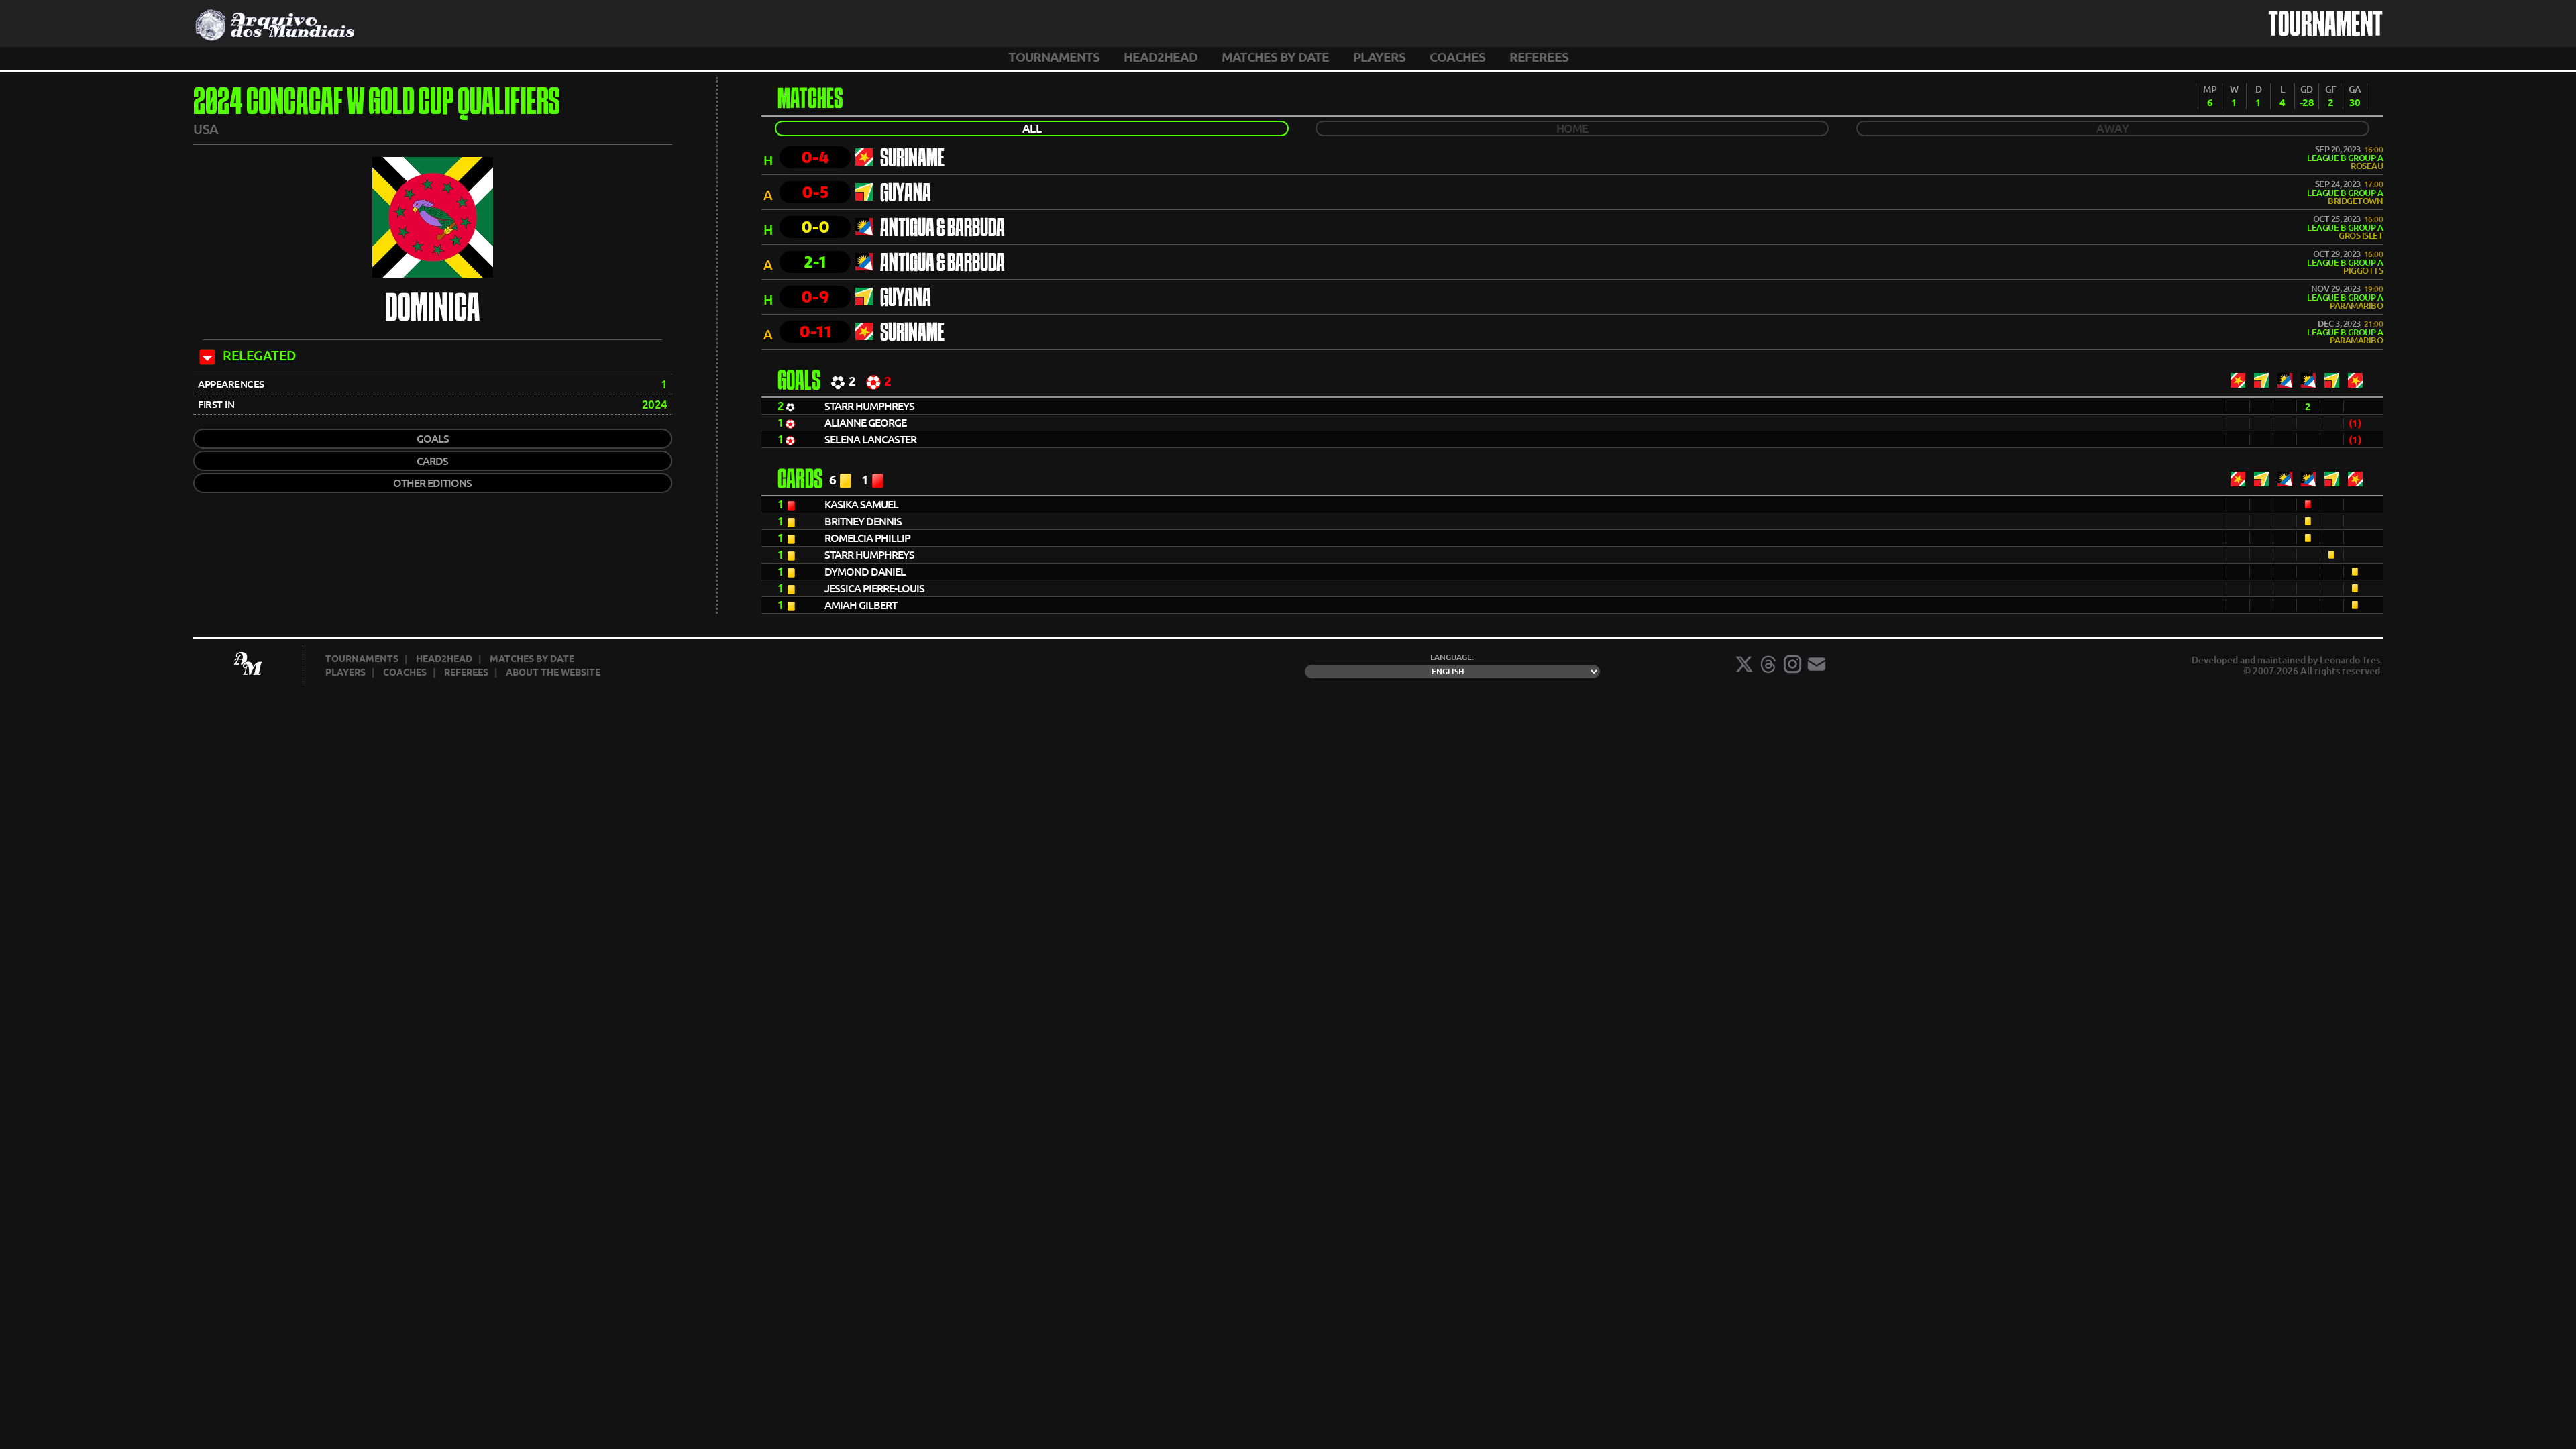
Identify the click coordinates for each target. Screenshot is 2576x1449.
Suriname (912, 160)
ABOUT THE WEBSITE (553, 672)
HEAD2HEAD (1161, 57)
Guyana (906, 195)
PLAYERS (1379, 57)
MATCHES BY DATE (1275, 57)
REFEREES (1539, 57)
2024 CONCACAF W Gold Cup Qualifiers (377, 104)
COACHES (1457, 57)
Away (2112, 128)
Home (1572, 128)
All (1032, 128)
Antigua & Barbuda (943, 229)
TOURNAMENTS (1054, 57)
